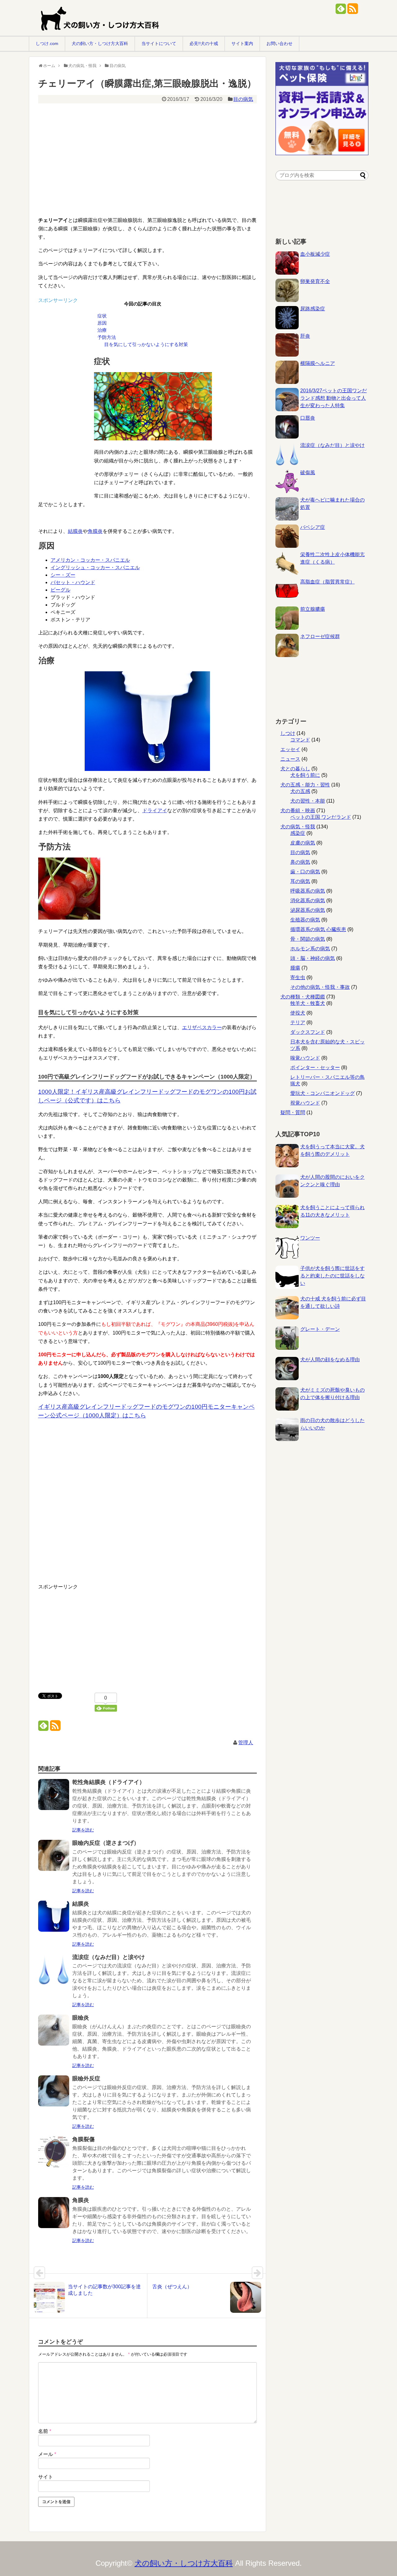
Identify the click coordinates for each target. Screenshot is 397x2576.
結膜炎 (75, 531)
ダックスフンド (308, 1032)
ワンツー (310, 1238)
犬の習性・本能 (308, 801)
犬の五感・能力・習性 (305, 785)
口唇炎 (308, 418)
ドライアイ (155, 811)
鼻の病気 (300, 862)
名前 (45, 2431)
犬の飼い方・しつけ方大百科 (100, 43)
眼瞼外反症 (86, 2078)
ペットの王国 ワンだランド (321, 817)
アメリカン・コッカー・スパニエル (90, 560)
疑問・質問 (293, 1112)
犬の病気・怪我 (298, 827)
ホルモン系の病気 (310, 949)
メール (47, 2454)
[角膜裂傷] (54, 2156)
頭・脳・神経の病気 (313, 958)
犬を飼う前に (305, 775)
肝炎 (305, 336)
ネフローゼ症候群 (320, 636)
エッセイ (290, 749)
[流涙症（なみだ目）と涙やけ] (54, 1974)
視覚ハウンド (305, 1103)
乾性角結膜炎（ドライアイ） (109, 1782)
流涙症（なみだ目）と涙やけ (109, 1957)
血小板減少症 (315, 254)
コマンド (300, 740)
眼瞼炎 (81, 2018)
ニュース (290, 759)
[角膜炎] (54, 2217)
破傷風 (308, 473)
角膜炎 (95, 531)
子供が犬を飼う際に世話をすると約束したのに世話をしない (332, 1276)
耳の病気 (300, 881)
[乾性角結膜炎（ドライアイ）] (54, 1799)
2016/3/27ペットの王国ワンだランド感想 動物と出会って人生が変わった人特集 (334, 398)
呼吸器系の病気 (308, 891)
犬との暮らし (295, 769)
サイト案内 (242, 43)
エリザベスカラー (202, 1027)
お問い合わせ (279, 43)
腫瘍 (295, 968)
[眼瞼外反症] (54, 2095)
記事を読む (83, 1830)
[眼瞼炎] (54, 2034)
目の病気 (243, 99)
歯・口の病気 (305, 872)
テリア (298, 1022)
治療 (102, 330)
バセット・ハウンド (73, 582)
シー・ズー (63, 575)
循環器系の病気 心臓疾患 (318, 929)
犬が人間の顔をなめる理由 (330, 1360)
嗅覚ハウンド (305, 1058)
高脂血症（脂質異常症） (328, 582)
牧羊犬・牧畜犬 (308, 1003)
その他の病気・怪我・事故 (320, 987)
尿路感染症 (313, 309)
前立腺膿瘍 (313, 609)
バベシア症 (313, 527)
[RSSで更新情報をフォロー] (352, 11)
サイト (46, 2477)
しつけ (288, 733)
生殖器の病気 (305, 920)
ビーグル (60, 590)
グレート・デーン (320, 1329)
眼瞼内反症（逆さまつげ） (106, 1843)
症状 (102, 316)
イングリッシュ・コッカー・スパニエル (95, 567)
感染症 (298, 833)
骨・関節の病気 (308, 939)
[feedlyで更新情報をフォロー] (341, 11)
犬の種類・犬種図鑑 (303, 997)
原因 (102, 323)
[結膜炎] (54, 1920)
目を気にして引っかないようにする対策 (146, 344)
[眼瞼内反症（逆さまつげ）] (54, 1860)
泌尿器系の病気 (308, 910)
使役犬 (298, 1013)
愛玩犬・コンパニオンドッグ (323, 1093)
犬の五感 (300, 791)
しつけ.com (47, 43)
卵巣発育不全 (315, 281)
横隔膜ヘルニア (318, 363)
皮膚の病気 (303, 843)
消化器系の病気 (308, 901)
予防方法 (107, 337)
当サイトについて (159, 43)
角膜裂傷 (83, 2139)
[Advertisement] (144, 151)
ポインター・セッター (315, 1067)
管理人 (246, 1743)
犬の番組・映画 (298, 811)
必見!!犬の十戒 (204, 43)
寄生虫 (298, 977)
